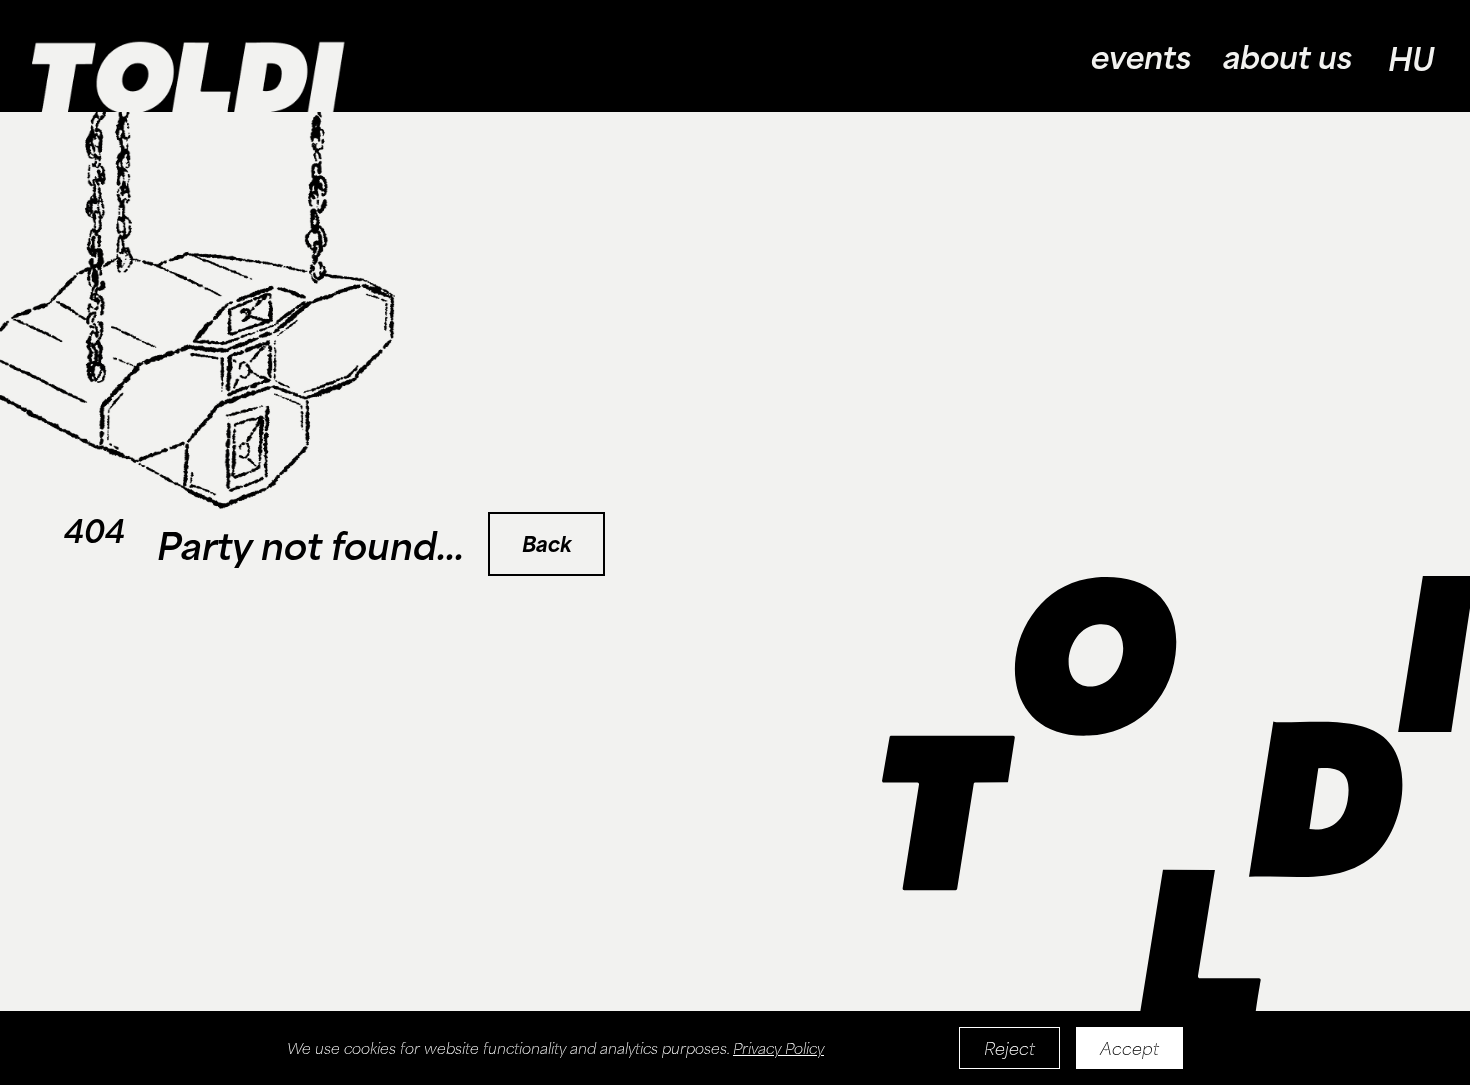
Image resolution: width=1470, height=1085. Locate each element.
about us (1287, 56)
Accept (1129, 1048)
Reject (1009, 1048)
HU (1411, 58)
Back (546, 543)
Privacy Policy (778, 1048)
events (1141, 56)
